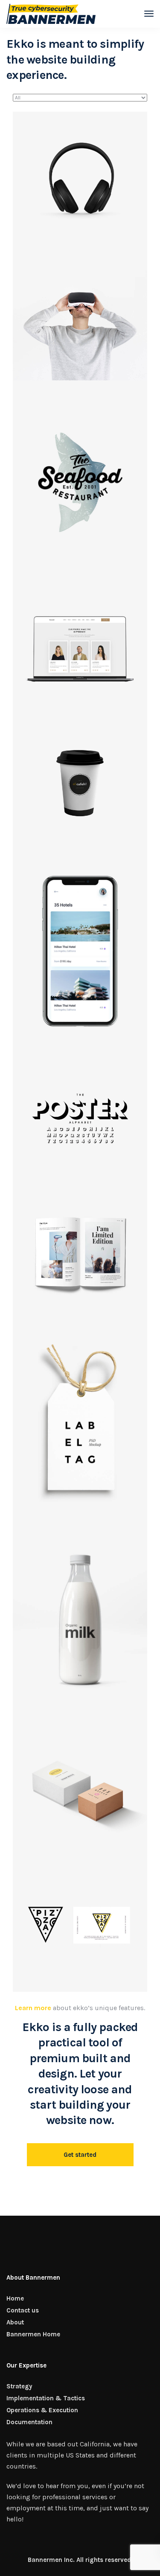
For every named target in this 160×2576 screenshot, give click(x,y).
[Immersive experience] (80, 313)
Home (15, 2298)
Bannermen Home (33, 2334)
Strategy (19, 2386)
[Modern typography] (80, 1119)
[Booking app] (80, 951)
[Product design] (80, 1790)
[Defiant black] (80, 179)
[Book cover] (80, 1253)
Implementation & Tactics (46, 2398)
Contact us (23, 2310)
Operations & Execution (42, 2410)
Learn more (33, 2008)
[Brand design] (80, 1623)
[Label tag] (80, 1421)
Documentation (29, 2422)
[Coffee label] (80, 783)
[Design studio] (80, 649)
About (15, 2322)
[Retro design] (80, 481)
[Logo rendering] (80, 1925)
